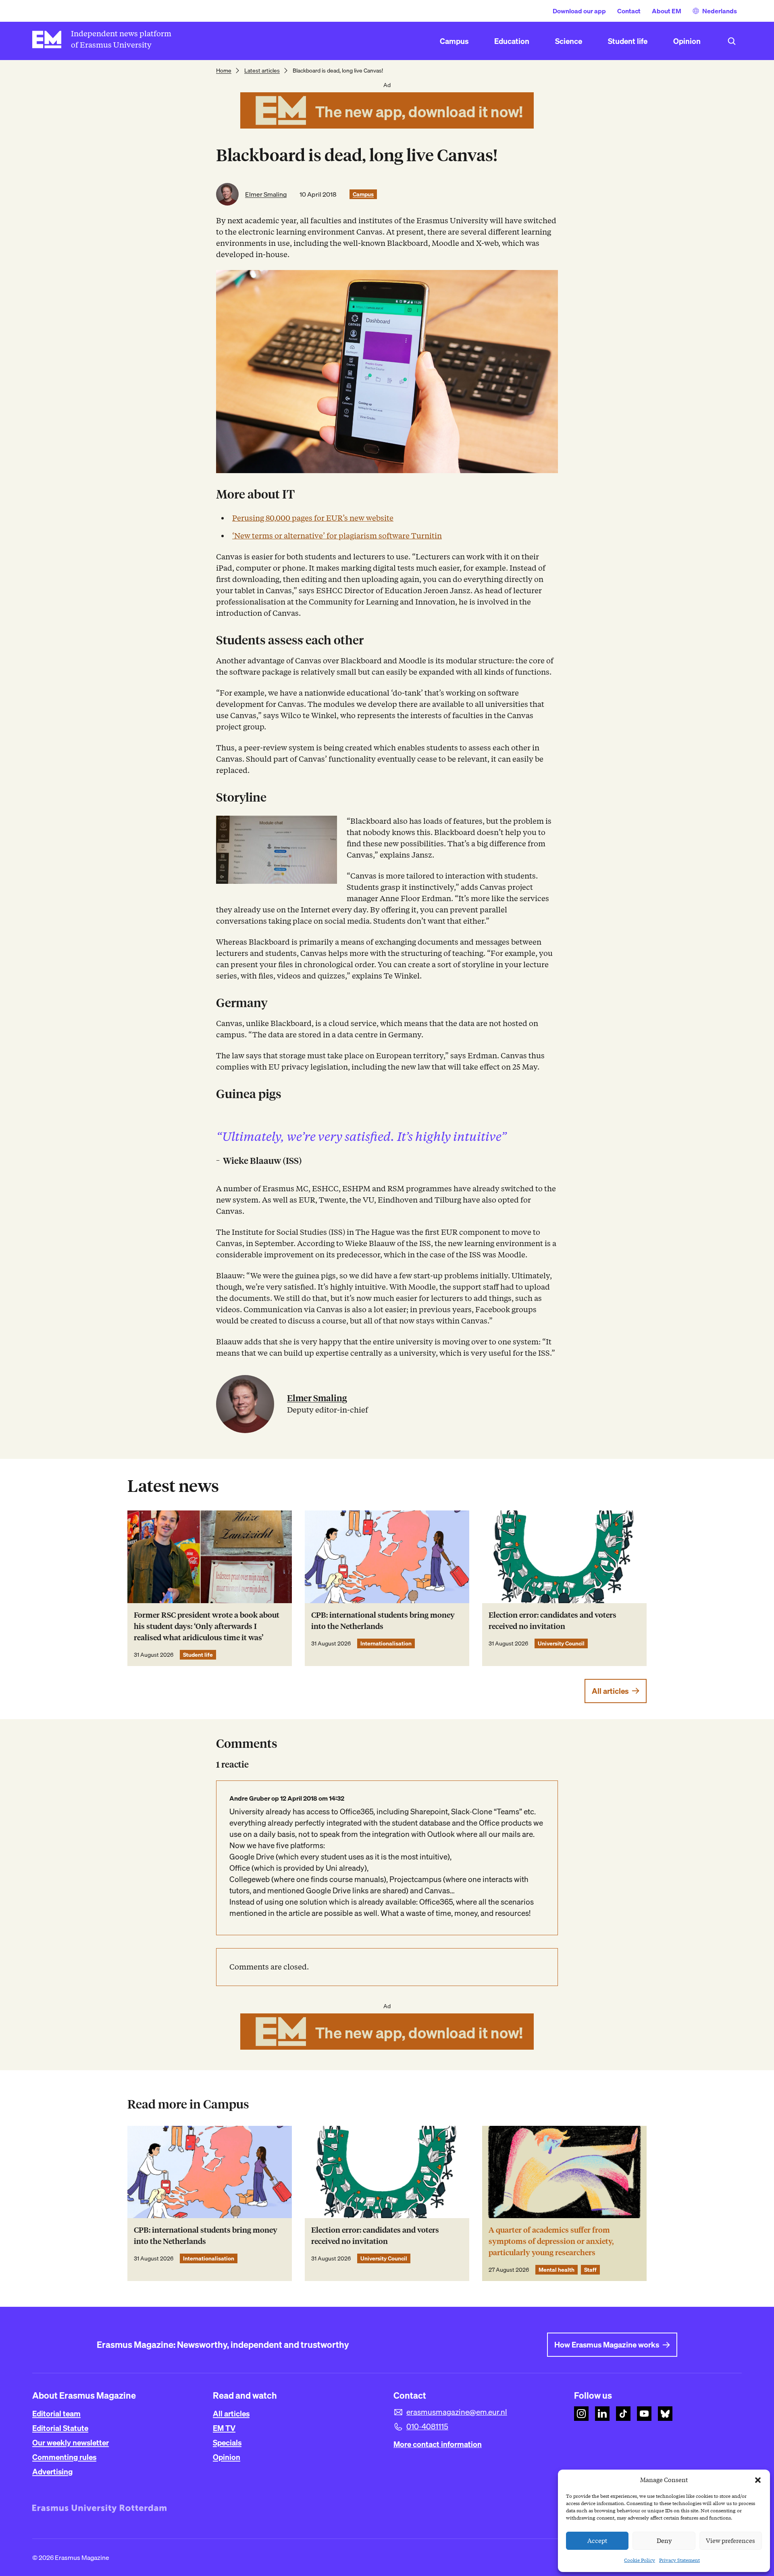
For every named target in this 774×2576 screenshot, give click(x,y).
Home (224, 71)
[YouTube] (644, 2414)
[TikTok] (623, 2414)
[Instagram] (581, 2414)
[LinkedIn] (602, 2414)
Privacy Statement (679, 2560)
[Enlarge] (327, 826)
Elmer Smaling (266, 194)
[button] (758, 2480)
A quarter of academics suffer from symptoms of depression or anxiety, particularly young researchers (551, 2241)
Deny (664, 2541)
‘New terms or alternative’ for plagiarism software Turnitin (337, 536)
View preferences (730, 2541)
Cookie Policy (640, 2560)
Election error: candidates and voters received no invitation (552, 1621)
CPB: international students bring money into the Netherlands (383, 1621)
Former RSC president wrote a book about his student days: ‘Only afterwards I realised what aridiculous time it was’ (207, 1626)
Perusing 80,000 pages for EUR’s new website (313, 518)
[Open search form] (732, 41)
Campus (363, 194)
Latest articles (262, 71)
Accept (597, 2541)
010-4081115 (427, 2426)
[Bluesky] (665, 2414)
